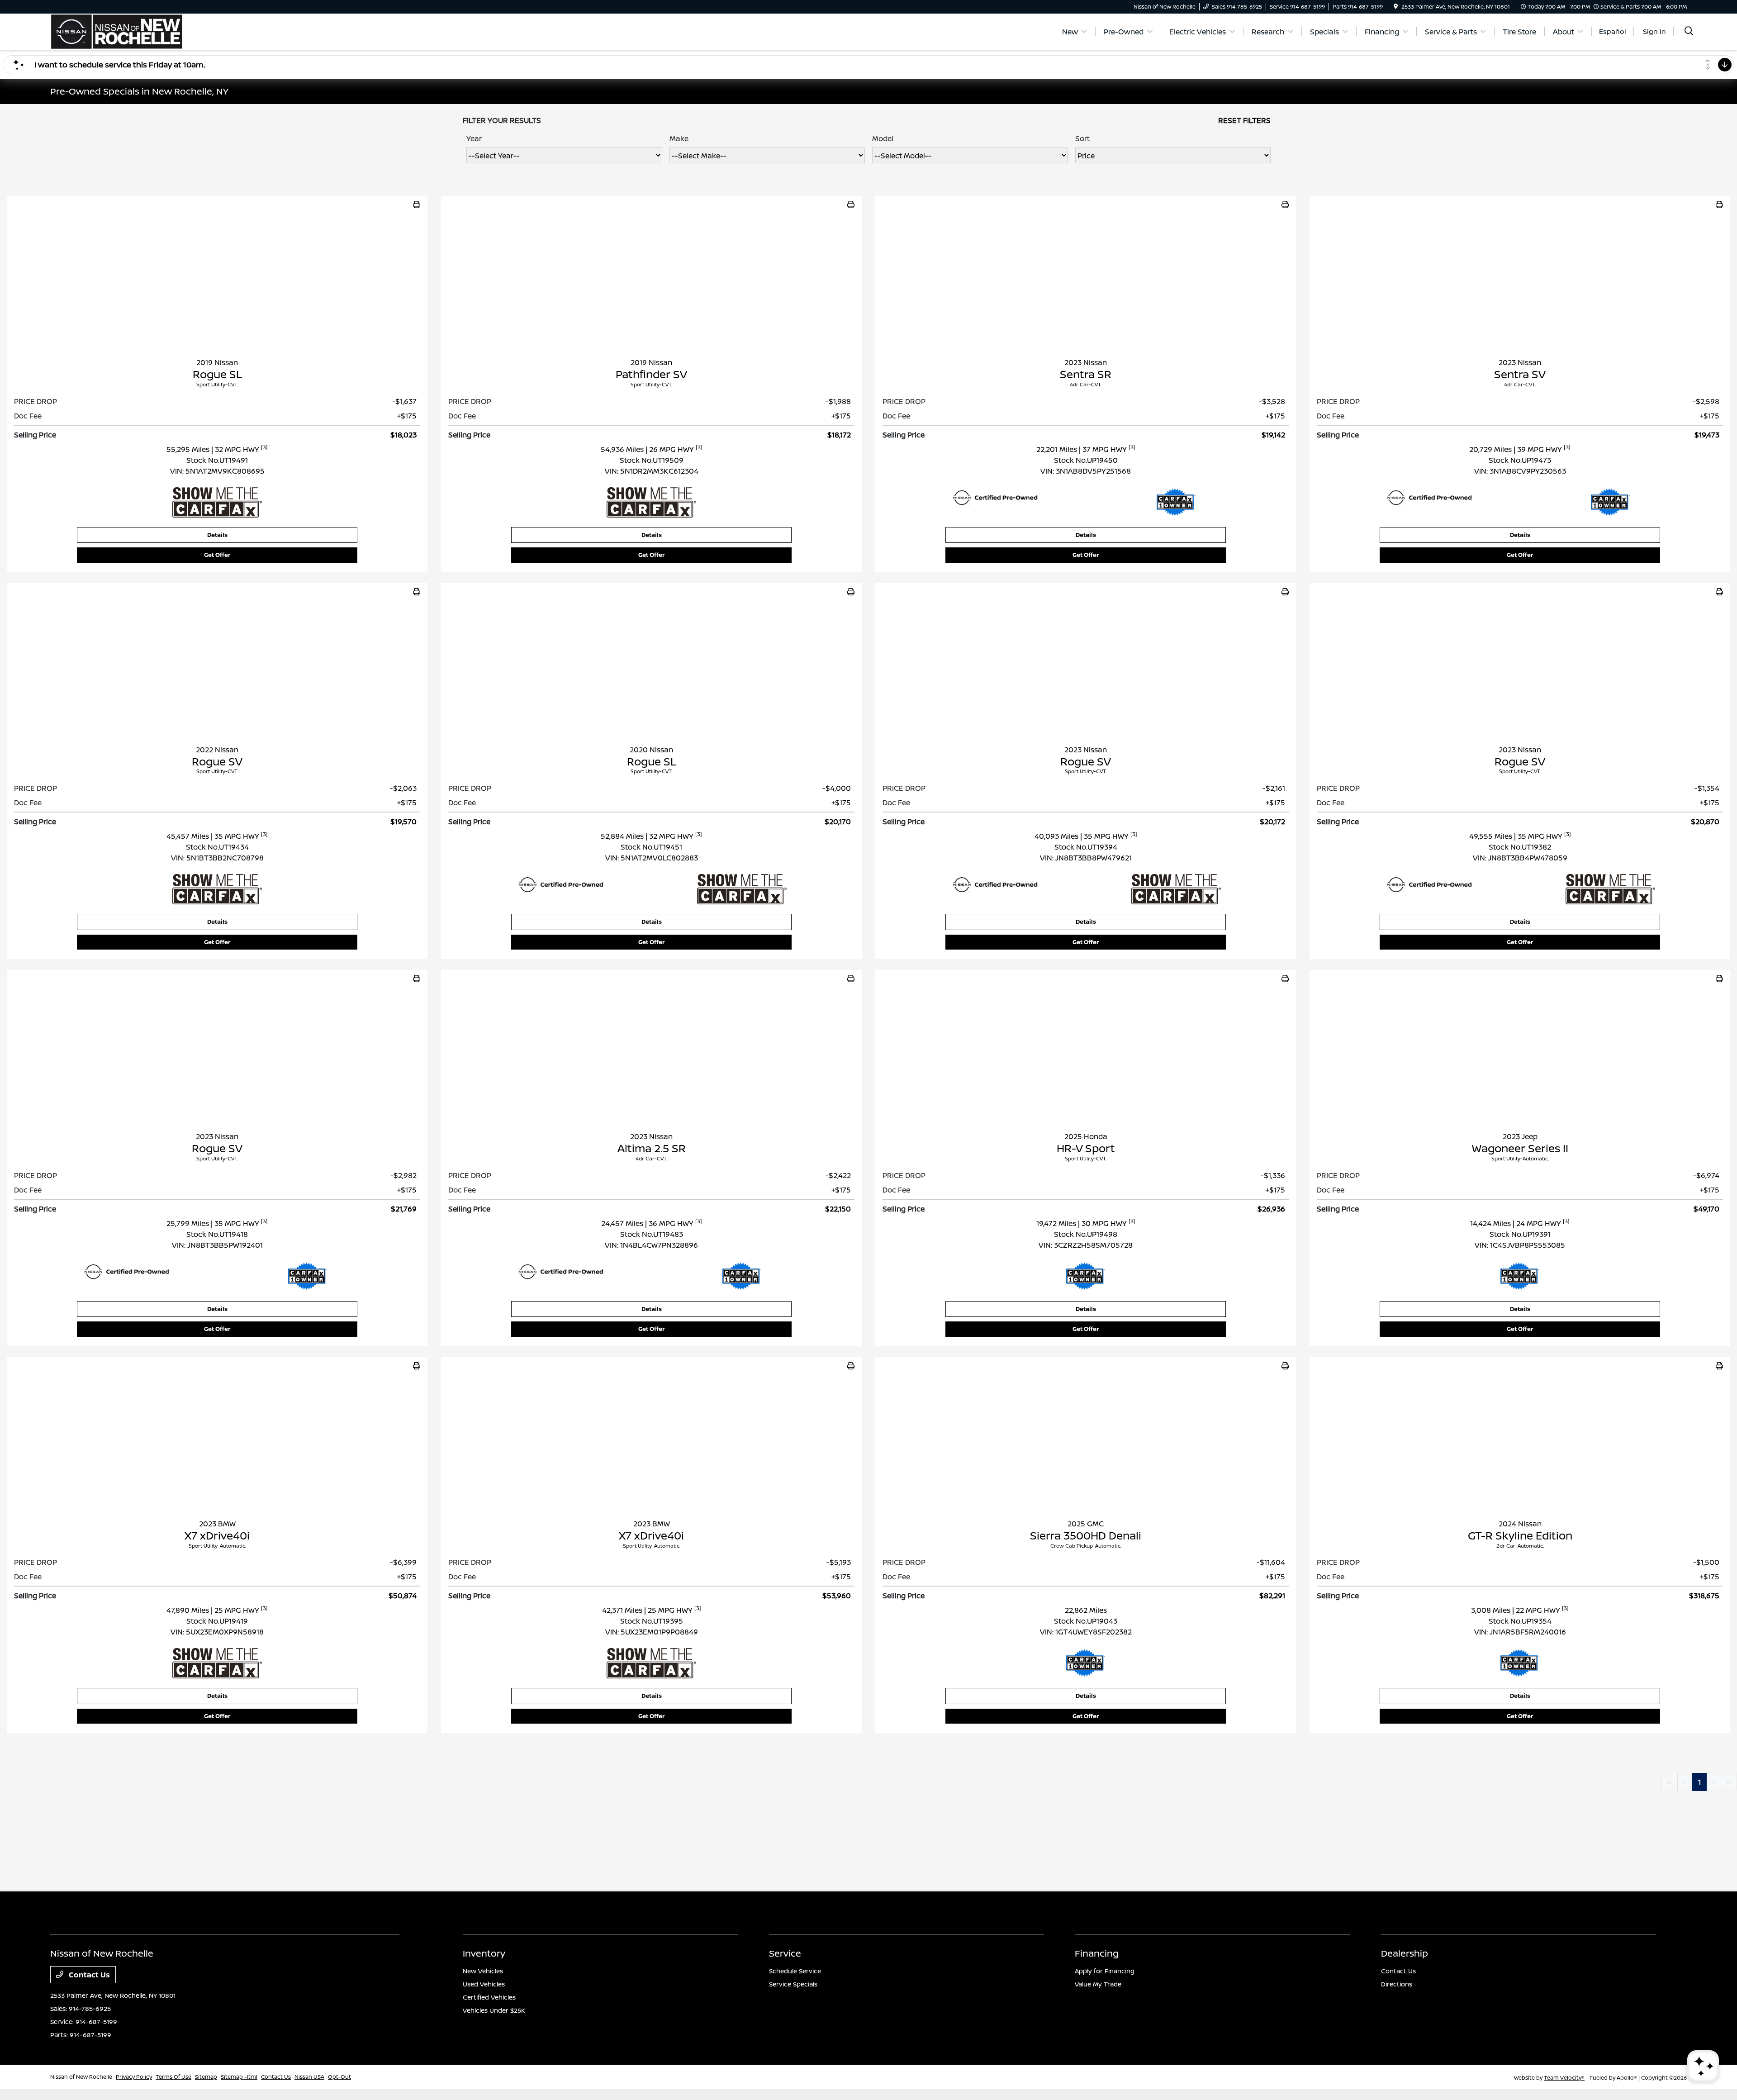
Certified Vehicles (489, 1997)
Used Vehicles (484, 1984)
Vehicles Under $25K (494, 2010)
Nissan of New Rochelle (81, 2077)
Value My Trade (1098, 1984)
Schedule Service (795, 1971)
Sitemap (206, 2077)
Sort (1082, 138)
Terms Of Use (173, 2077)
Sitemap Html (239, 2077)
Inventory (484, 1953)
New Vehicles (483, 1971)
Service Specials (793, 1984)
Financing (1097, 1953)
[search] (1689, 32)
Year (474, 138)
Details (217, 535)
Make (679, 138)
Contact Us (88, 1975)
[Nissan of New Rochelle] (117, 31)
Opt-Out (339, 2077)
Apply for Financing (1105, 1971)
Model (883, 138)
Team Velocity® (1564, 2078)
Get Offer (217, 555)
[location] (1396, 7)
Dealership (1405, 1953)
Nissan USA (309, 2077)
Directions (1397, 1984)
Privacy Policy (134, 2077)
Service (785, 1953)
